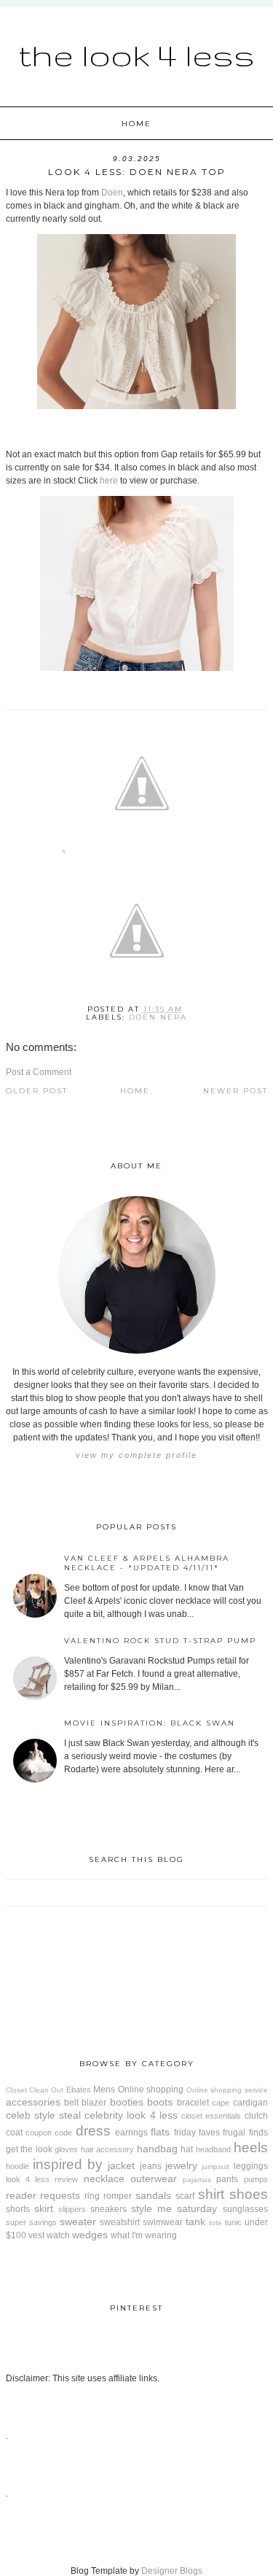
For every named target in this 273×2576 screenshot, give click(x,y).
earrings (131, 2133)
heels (251, 2148)
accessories (33, 2102)
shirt (211, 2194)
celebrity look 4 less (131, 2115)
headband (213, 2149)
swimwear (163, 2222)
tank (195, 2222)
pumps (256, 2179)
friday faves (197, 2133)
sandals (153, 2195)
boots (160, 2102)
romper (118, 2196)
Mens (104, 2090)
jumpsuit (215, 2166)
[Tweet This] (142, 854)
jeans (151, 2166)
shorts (18, 2209)
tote (215, 2223)
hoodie (17, 2166)
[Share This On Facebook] (64, 854)
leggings (251, 2166)
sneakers (108, 2209)
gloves (66, 2149)
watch (58, 2235)
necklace (104, 2179)
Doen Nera (158, 1017)
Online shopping (151, 2090)
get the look (29, 2149)
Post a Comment (39, 1072)
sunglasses (245, 2209)
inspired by (68, 2164)
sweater (78, 2222)
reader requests (43, 2195)
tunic (233, 2222)
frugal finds (245, 2133)
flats (160, 2132)
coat (14, 2133)
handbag (157, 2149)
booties (127, 2102)
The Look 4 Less (136, 55)
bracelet (193, 2103)
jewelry (181, 2165)
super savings (31, 2222)
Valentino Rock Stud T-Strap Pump (160, 1641)
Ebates (79, 2090)
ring (92, 2196)
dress (93, 2131)
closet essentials (211, 2116)
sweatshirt (120, 2222)
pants (227, 2179)
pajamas (197, 2180)
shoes (249, 2194)
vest (36, 2235)
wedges (90, 2235)
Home (136, 124)
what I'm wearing (144, 2235)
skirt (44, 2208)
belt (71, 2103)
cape (221, 2103)
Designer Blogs (172, 2571)
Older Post (37, 1091)
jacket (121, 2165)
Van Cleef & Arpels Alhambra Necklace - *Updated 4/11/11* (147, 1563)
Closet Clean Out (35, 2090)
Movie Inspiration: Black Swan (150, 1723)
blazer (94, 2103)
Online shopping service (227, 2090)
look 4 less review (42, 2179)
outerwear (154, 2179)
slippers (72, 2209)
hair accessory (108, 2149)
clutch (256, 2116)
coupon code (49, 2133)
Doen (112, 193)
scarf (185, 2196)
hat (187, 2149)
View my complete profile (136, 1455)
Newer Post (236, 1091)
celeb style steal (43, 2115)
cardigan (250, 2103)
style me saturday (174, 2208)
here (109, 481)
